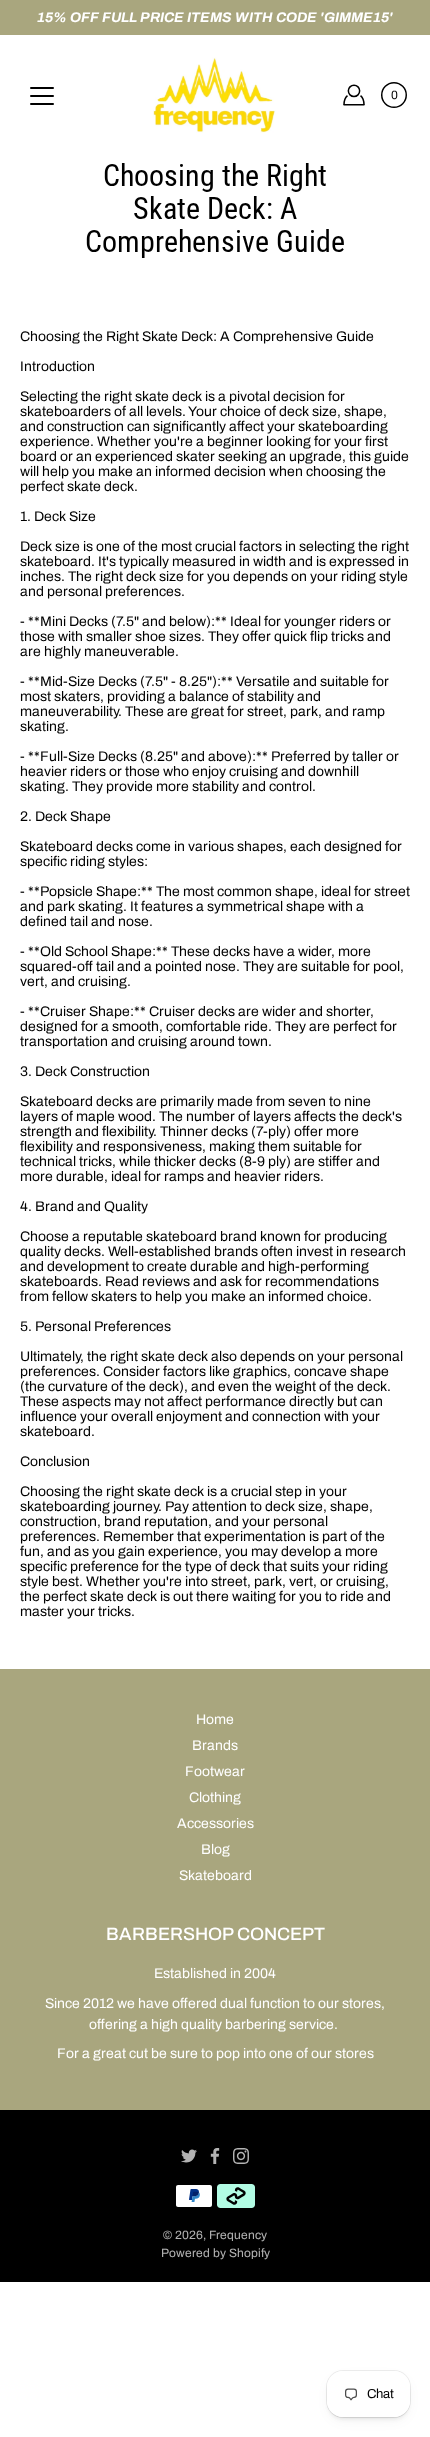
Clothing (215, 1797)
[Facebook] (215, 2156)
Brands (215, 1745)
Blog (215, 1849)
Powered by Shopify (215, 2253)
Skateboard (215, 1875)
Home (215, 1719)
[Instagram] (241, 2156)
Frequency (238, 2235)
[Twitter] (189, 2156)
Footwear (215, 1771)
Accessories (215, 1823)
